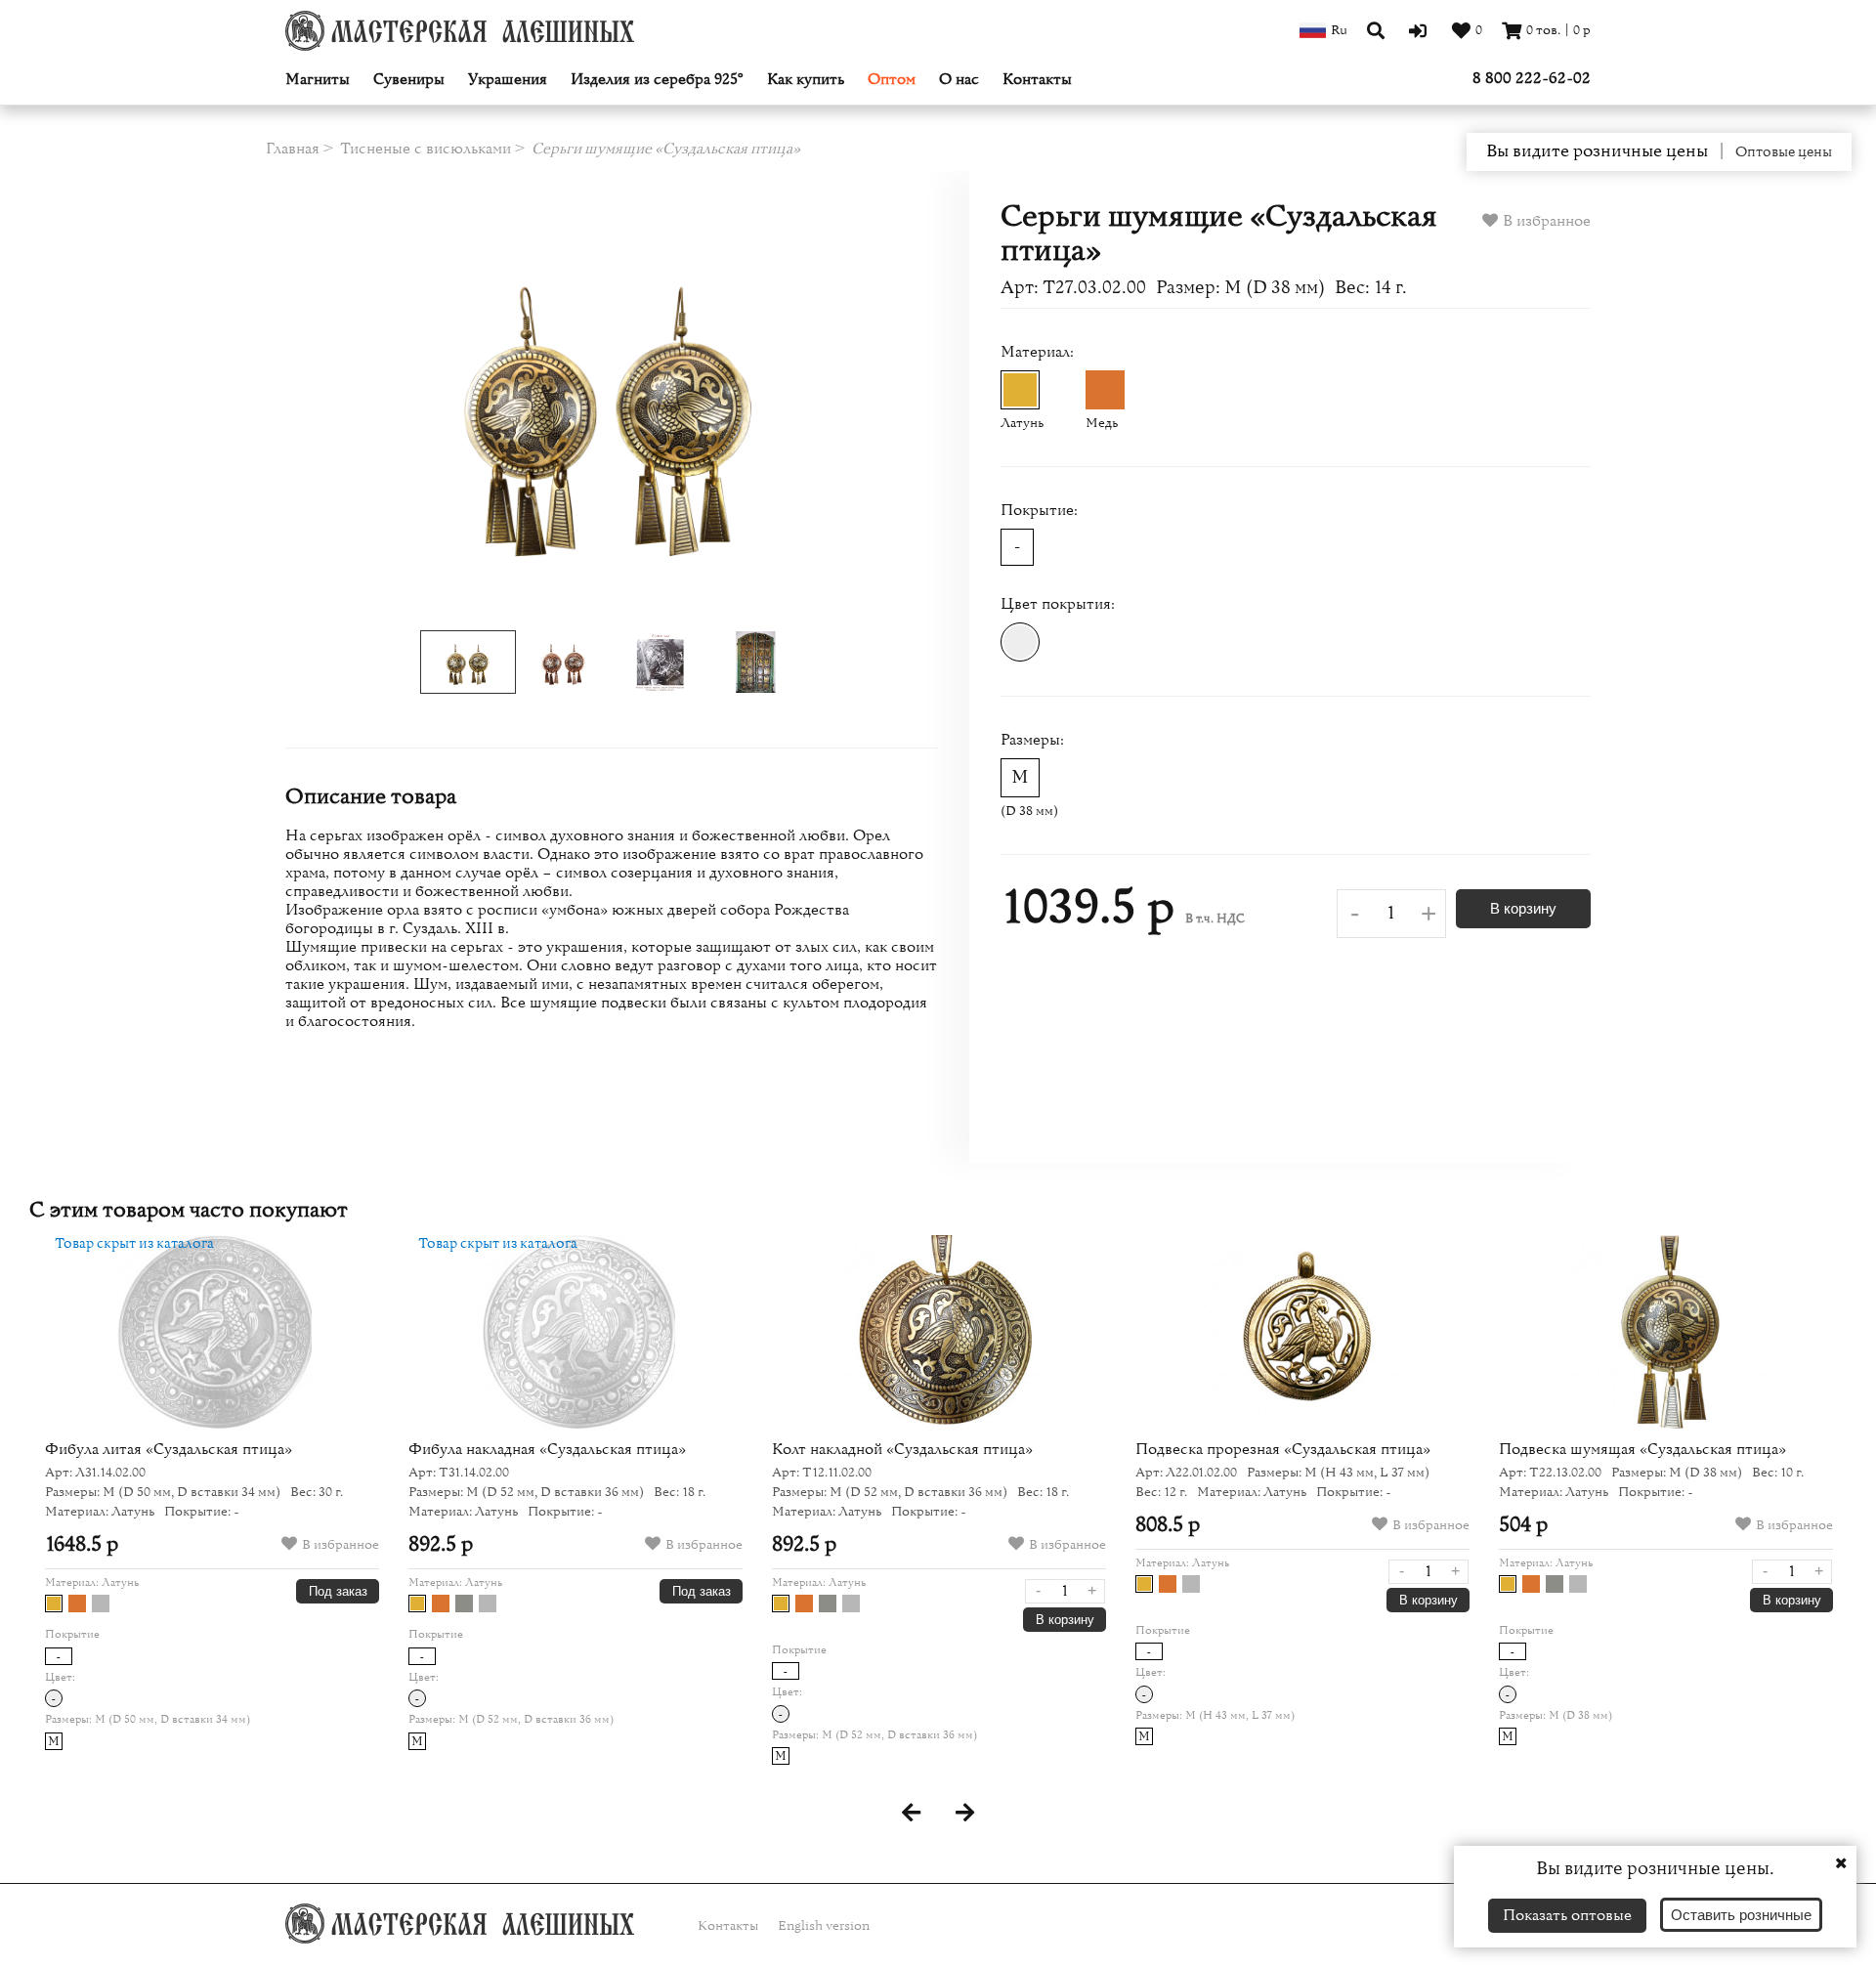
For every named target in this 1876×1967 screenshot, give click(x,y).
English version (824, 1926)
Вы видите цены (1597, 151)
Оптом (892, 80)
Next (873, 406)
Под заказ (338, 1591)
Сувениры (409, 80)
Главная (293, 149)
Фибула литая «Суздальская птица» (169, 1449)
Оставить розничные (1741, 1915)
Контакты (1037, 80)
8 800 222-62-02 (1532, 78)
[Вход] (1420, 30)
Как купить (806, 80)
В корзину (1523, 908)
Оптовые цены (1784, 152)
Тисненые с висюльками (426, 149)
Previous (351, 406)
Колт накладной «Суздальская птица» (902, 1449)
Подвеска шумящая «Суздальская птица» (1642, 1449)
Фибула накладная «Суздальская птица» (547, 1449)
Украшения (508, 80)
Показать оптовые (1567, 1915)
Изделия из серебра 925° (657, 80)
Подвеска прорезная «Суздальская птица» (1283, 1449)
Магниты (318, 80)
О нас (959, 80)
